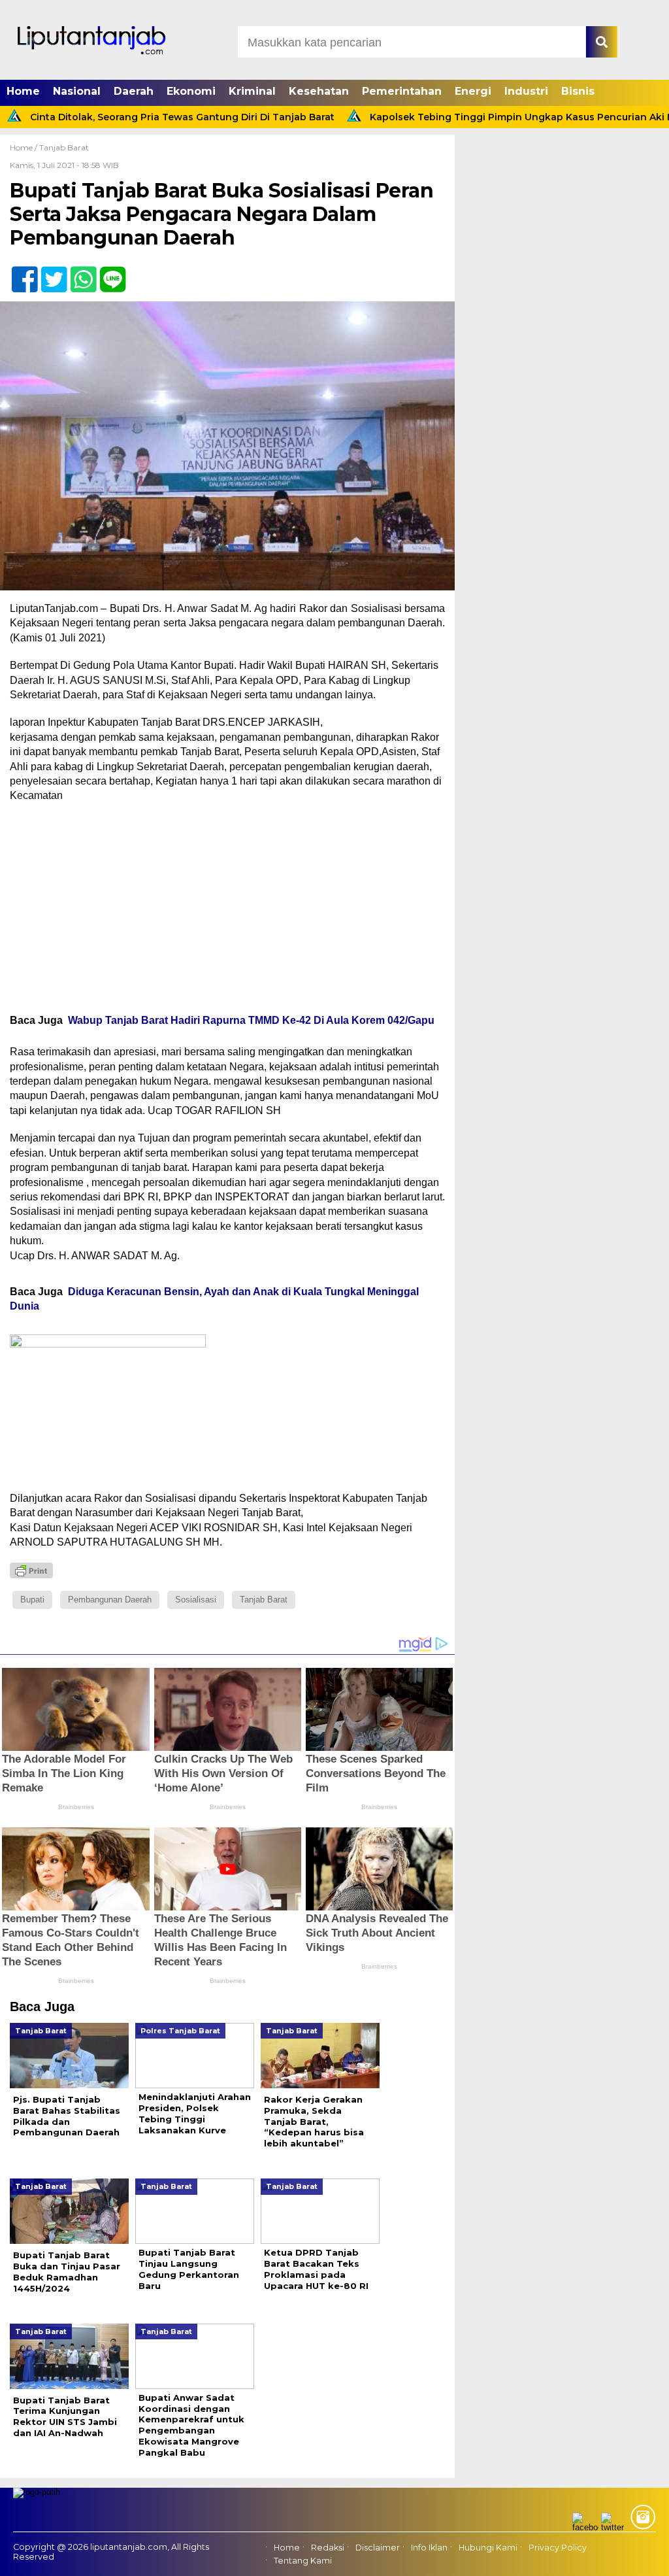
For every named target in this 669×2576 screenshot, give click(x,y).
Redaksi (328, 2548)
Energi (473, 91)
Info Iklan (429, 2548)
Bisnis (578, 91)
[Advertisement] (227, 908)
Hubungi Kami (488, 2548)
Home (23, 91)
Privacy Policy (558, 2548)
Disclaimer (378, 2548)
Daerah (134, 91)
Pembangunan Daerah (110, 1600)
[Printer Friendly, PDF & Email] (31, 1570)
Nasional (77, 91)
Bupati (32, 1600)
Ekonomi (191, 91)
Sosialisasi (196, 1600)
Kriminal (252, 91)
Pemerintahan (402, 91)
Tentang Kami (303, 2561)
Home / (24, 147)
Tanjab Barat (64, 147)
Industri (526, 91)
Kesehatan (319, 91)
